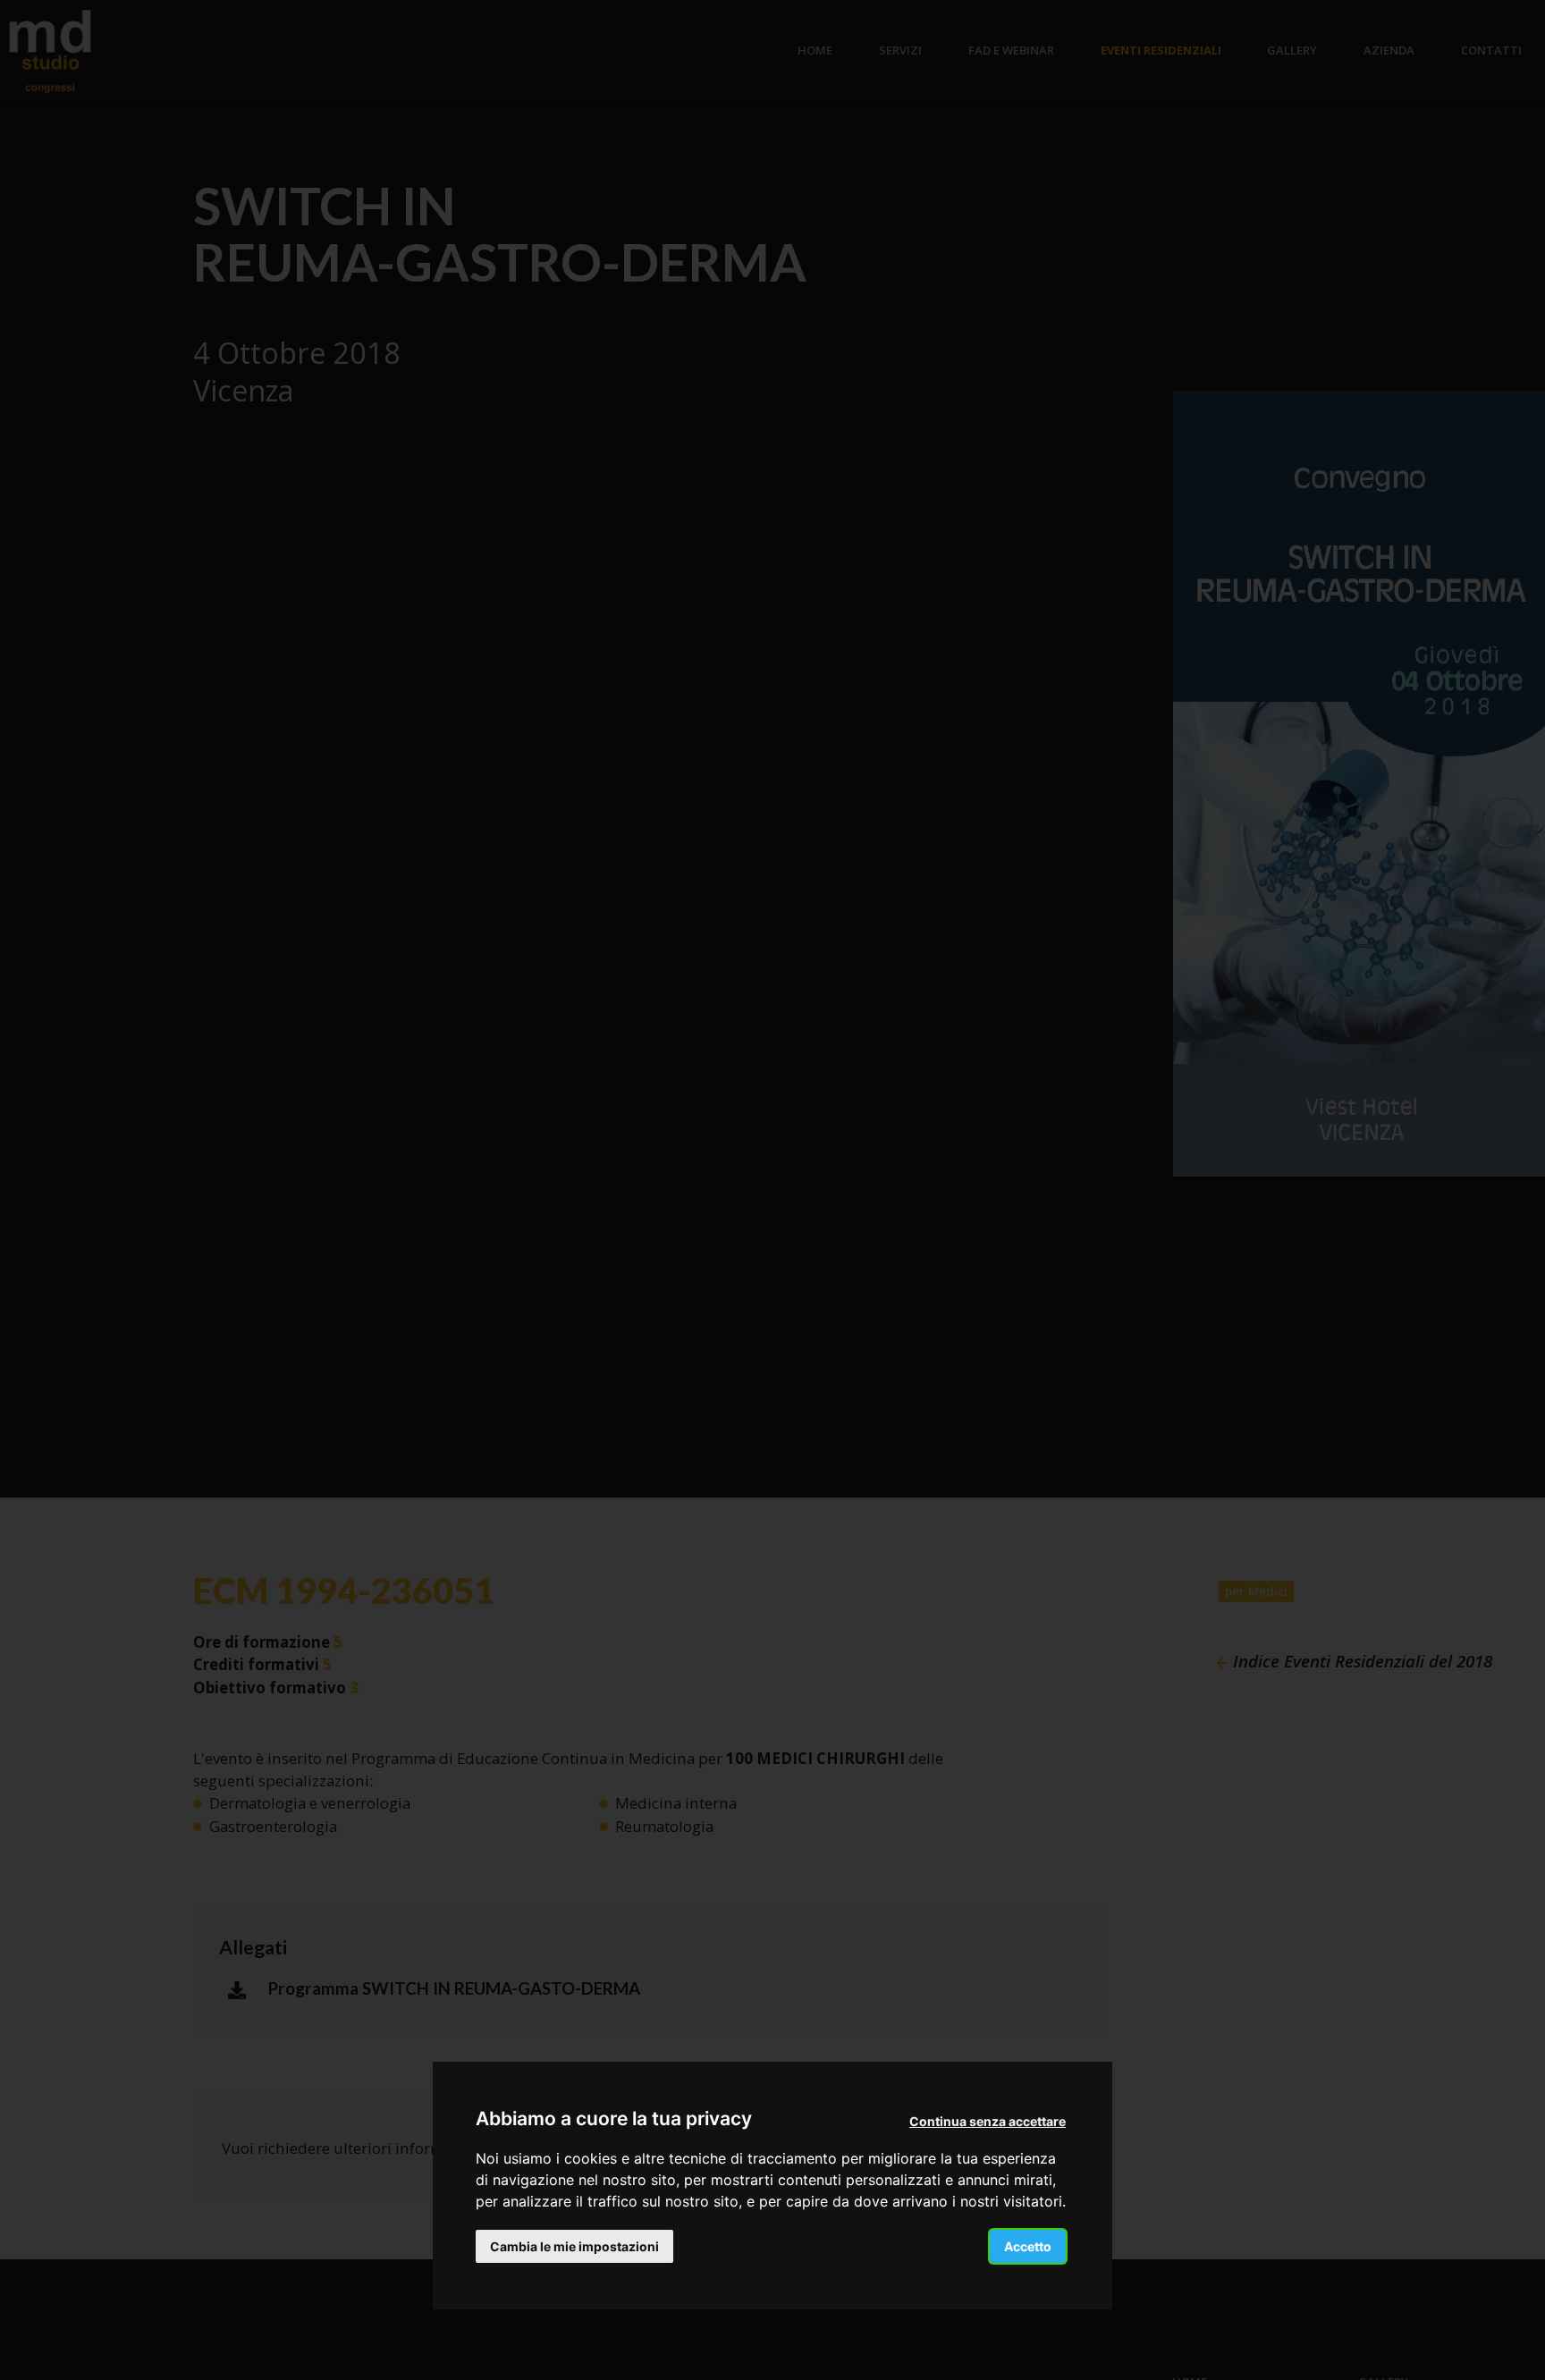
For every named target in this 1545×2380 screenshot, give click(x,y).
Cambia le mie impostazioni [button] (574, 2245)
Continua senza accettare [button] (988, 2121)
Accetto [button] (1028, 2245)
